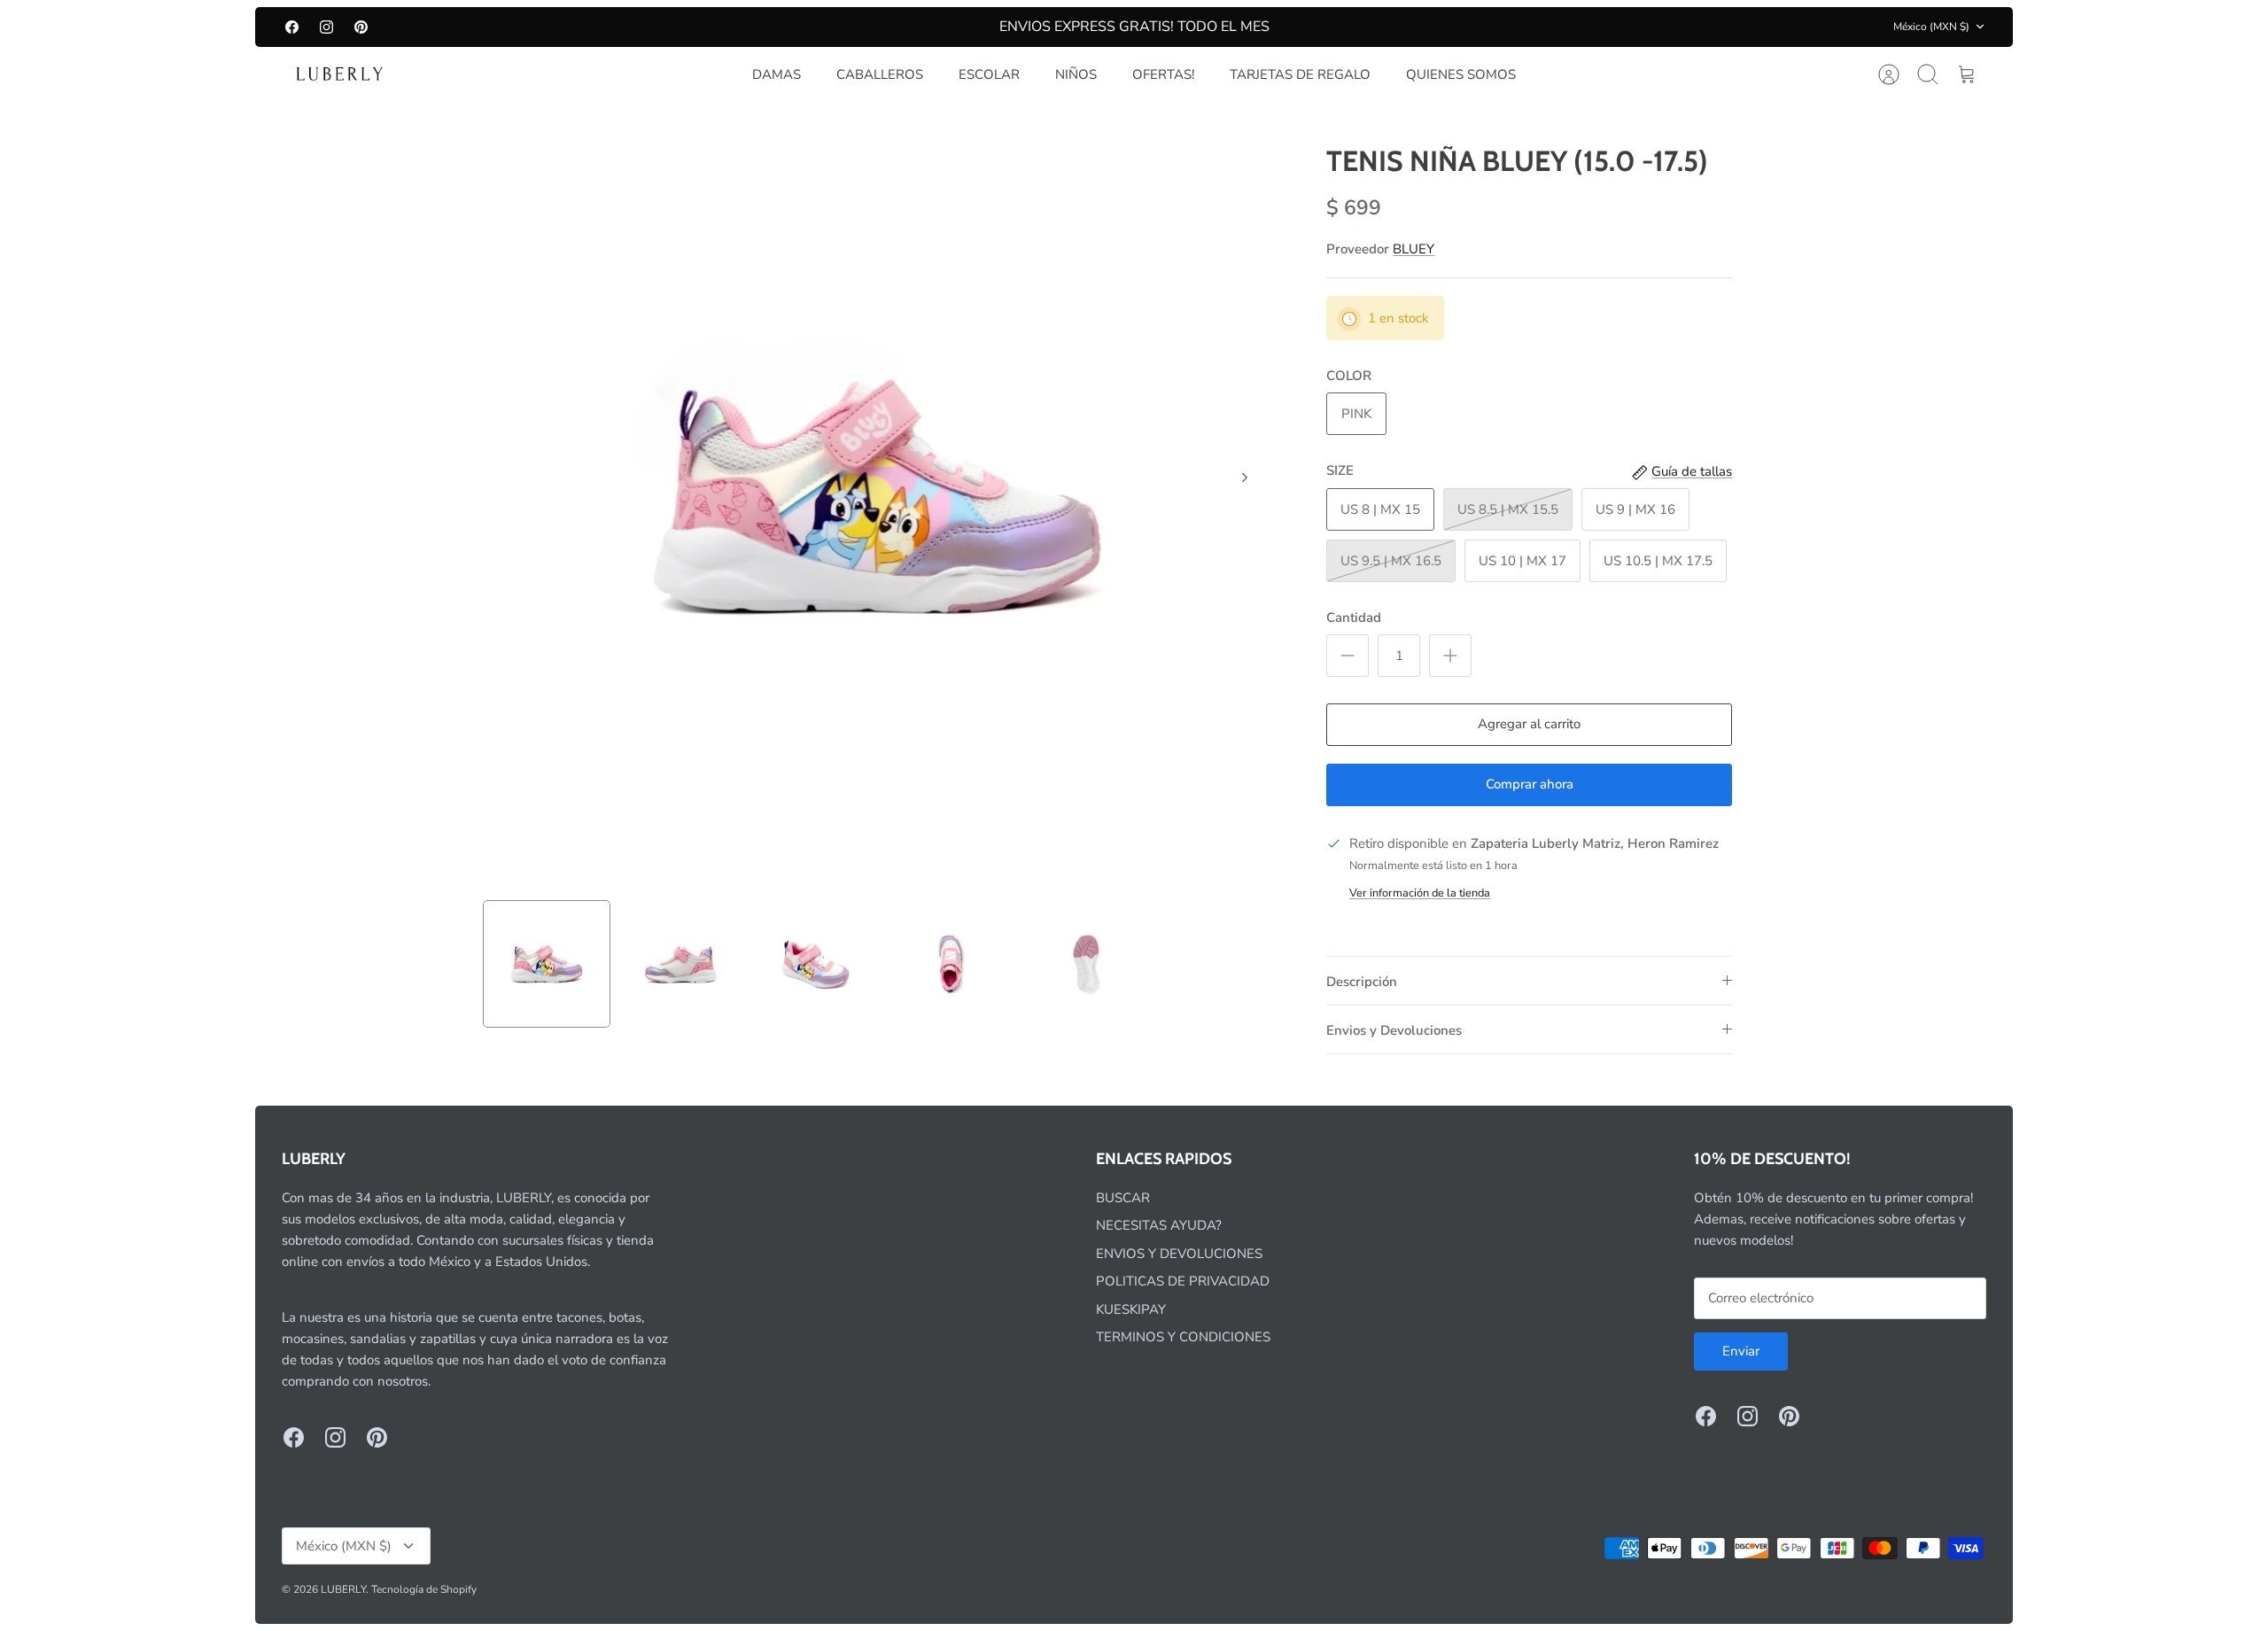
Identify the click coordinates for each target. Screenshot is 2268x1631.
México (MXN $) (1931, 27)
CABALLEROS (880, 74)
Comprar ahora (1530, 784)
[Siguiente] (1245, 478)
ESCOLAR (989, 74)
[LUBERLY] (339, 74)
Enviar (1741, 1351)
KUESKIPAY (1131, 1309)
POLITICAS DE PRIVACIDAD (1183, 1281)
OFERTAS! (1163, 74)
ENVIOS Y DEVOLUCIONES (1179, 1254)
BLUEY (1414, 249)
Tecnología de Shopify (424, 1589)
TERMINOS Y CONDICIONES (1183, 1337)
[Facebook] (292, 27)
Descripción (1362, 982)
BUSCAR (1123, 1198)
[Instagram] (326, 27)
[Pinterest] (361, 27)
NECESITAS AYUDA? (1159, 1225)
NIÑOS (1076, 74)
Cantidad (1354, 617)
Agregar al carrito (1529, 724)
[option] (878, 497)
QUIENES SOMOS (1461, 74)
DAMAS (777, 74)
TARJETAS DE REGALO (1300, 74)
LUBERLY (343, 1589)
